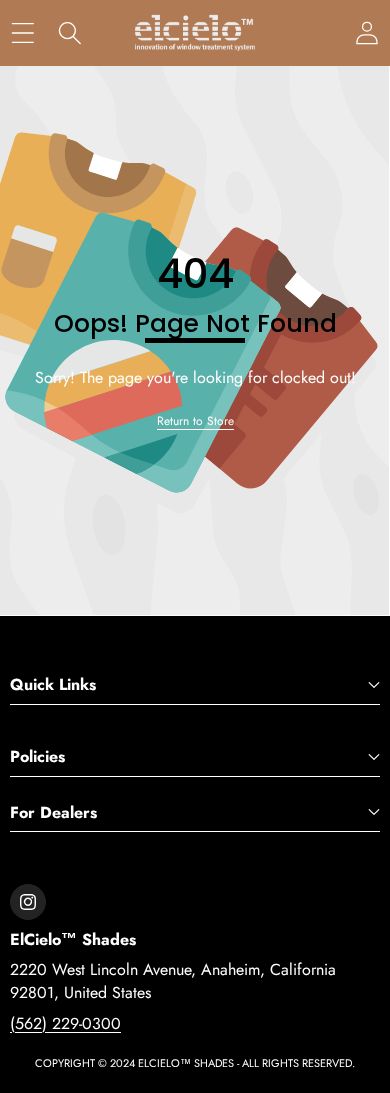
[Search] (69, 33)
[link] (195, 421)
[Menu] (22, 33)
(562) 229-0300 (65, 1023)
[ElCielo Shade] (194, 33)
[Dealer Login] (366, 33)
